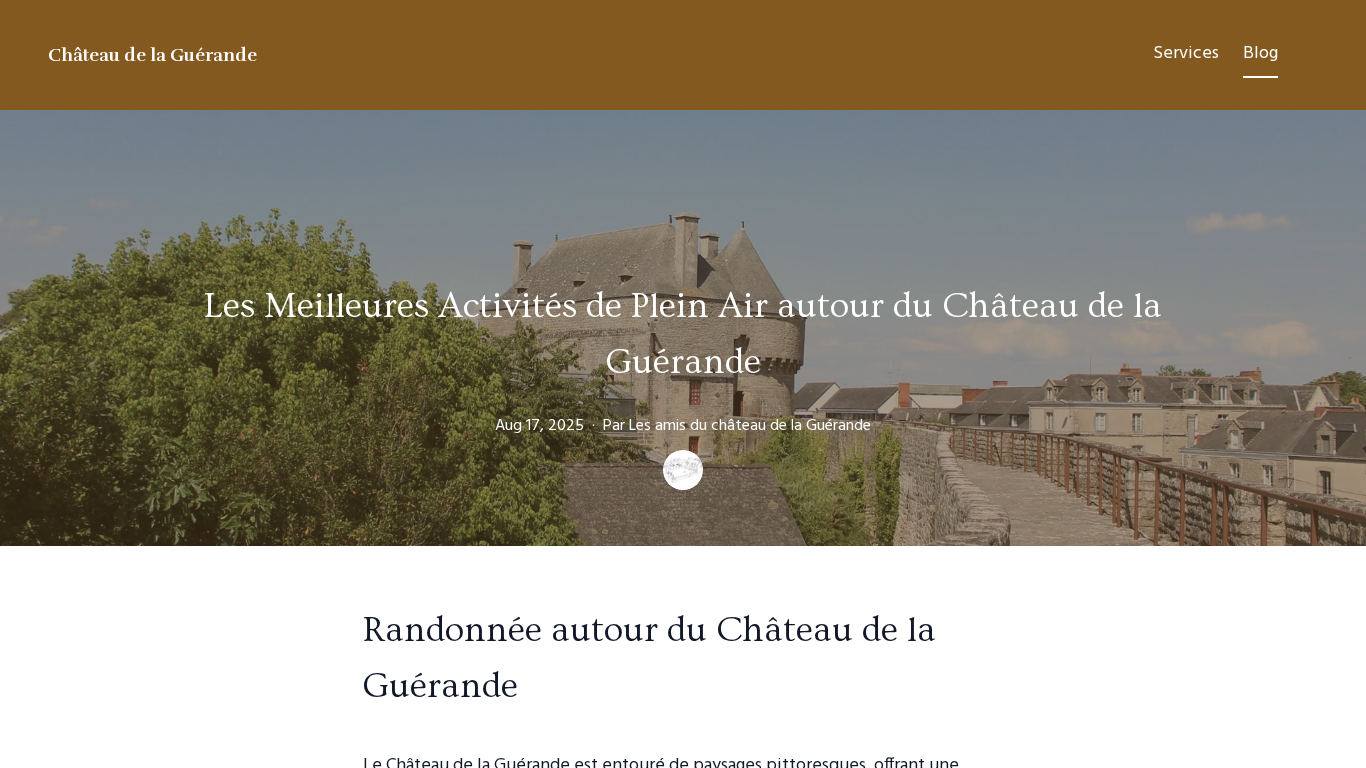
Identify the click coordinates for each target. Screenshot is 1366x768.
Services (1186, 53)
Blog (1260, 53)
